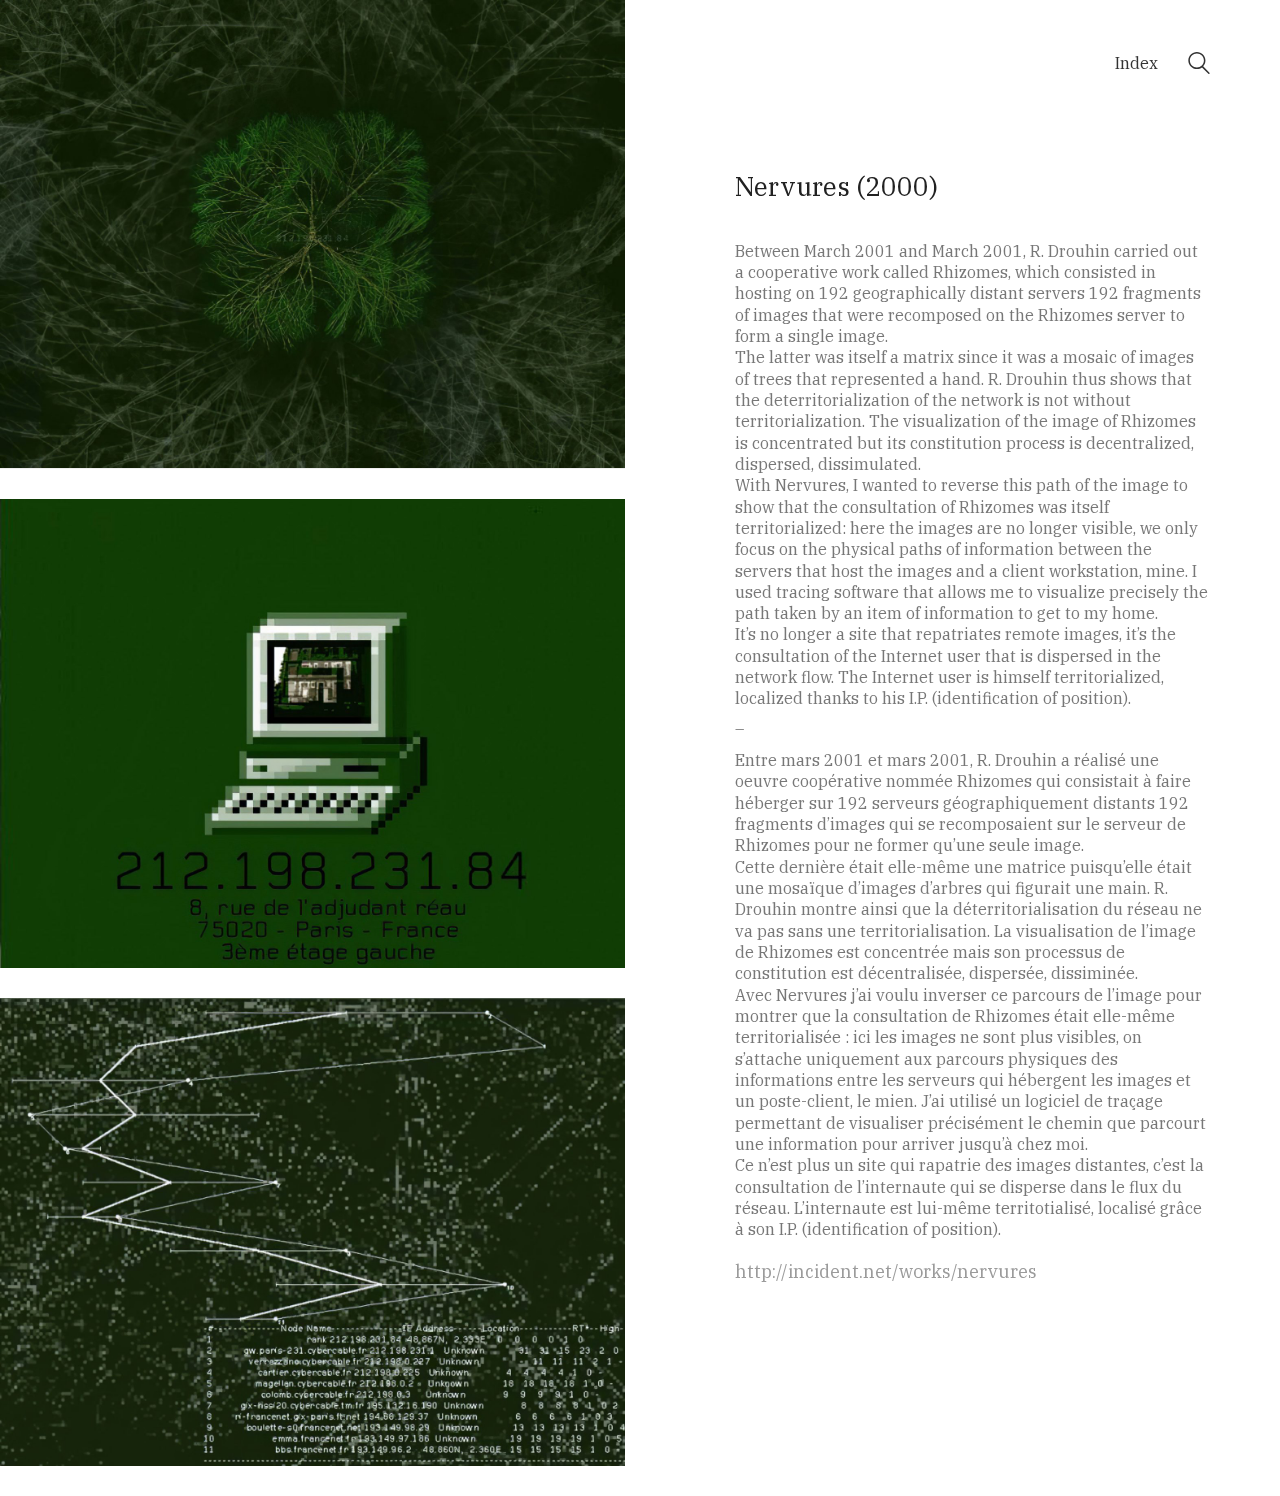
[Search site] (1199, 65)
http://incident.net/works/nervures (886, 1271)
